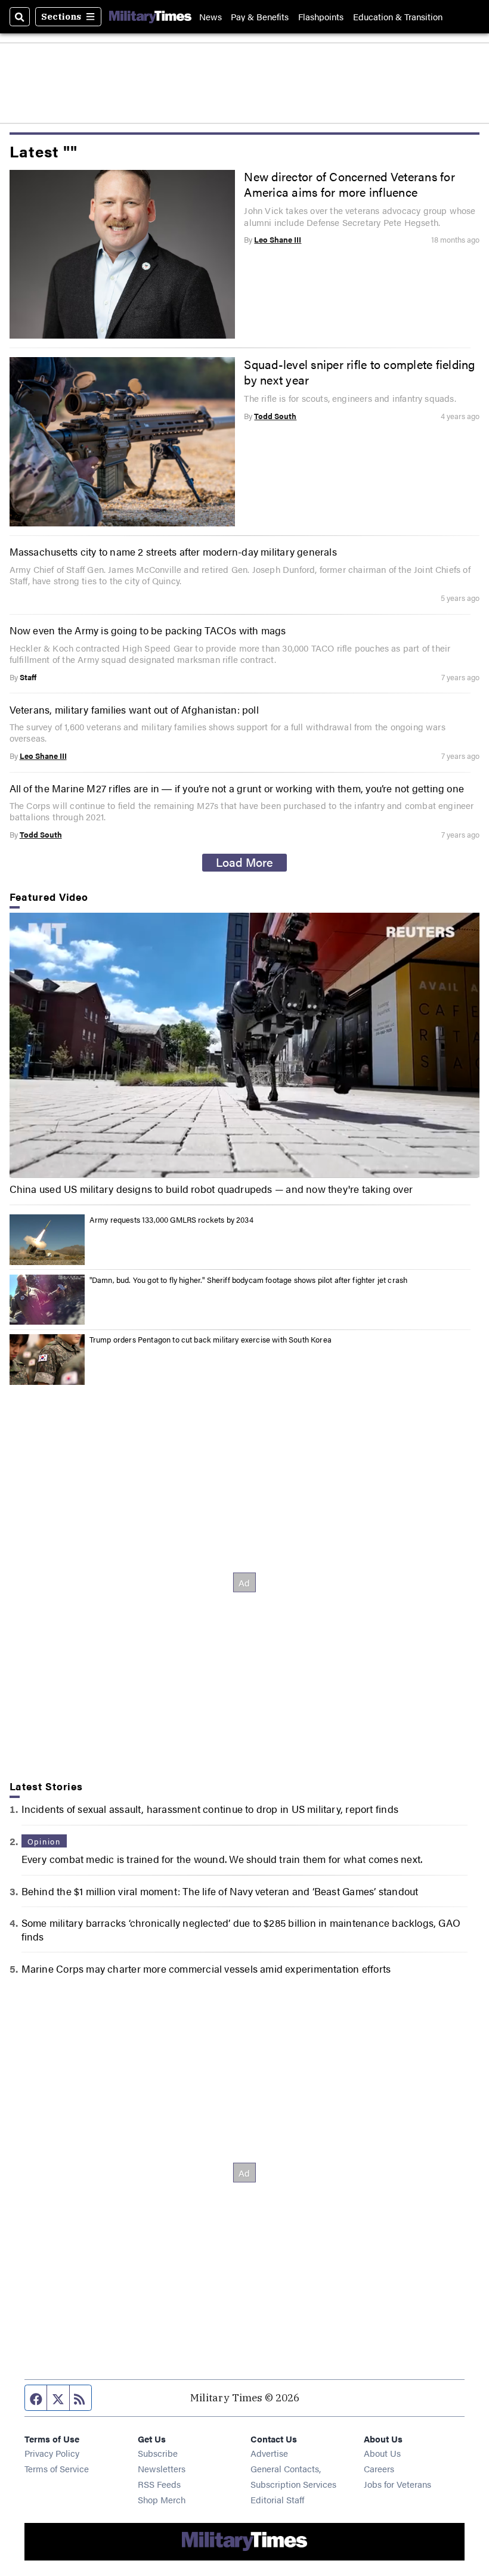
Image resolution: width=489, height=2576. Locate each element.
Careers (379, 2468)
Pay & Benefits (260, 16)
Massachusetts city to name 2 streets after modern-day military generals (173, 551)
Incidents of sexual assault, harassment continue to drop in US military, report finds (210, 1808)
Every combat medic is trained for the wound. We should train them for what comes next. (222, 1859)
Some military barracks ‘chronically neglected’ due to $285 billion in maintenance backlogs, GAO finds (241, 1929)
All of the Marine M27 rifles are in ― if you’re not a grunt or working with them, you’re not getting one (237, 788)
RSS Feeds (159, 2484)
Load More (244, 862)
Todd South (275, 416)
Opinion (44, 1841)
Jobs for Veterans (397, 2484)
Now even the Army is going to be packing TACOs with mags (148, 630)
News (211, 16)
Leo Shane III (278, 239)
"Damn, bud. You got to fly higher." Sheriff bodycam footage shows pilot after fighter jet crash (249, 1280)
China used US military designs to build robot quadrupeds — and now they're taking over (211, 1189)
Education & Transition (398, 16)
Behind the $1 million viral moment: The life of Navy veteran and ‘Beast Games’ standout (220, 1891)
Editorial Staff (277, 2499)
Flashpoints (321, 16)
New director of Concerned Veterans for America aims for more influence (349, 184)
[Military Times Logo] (150, 17)
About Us (382, 2453)
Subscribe (158, 2453)
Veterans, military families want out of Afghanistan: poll (134, 709)
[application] (245, 1045)
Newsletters (162, 2468)
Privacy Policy (52, 2453)
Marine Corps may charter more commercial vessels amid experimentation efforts (206, 1968)
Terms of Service (57, 2468)
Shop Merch (162, 2499)
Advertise (269, 2453)
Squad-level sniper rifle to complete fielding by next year (359, 372)
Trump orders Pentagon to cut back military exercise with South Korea (211, 1339)
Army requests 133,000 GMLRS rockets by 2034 (171, 1219)
